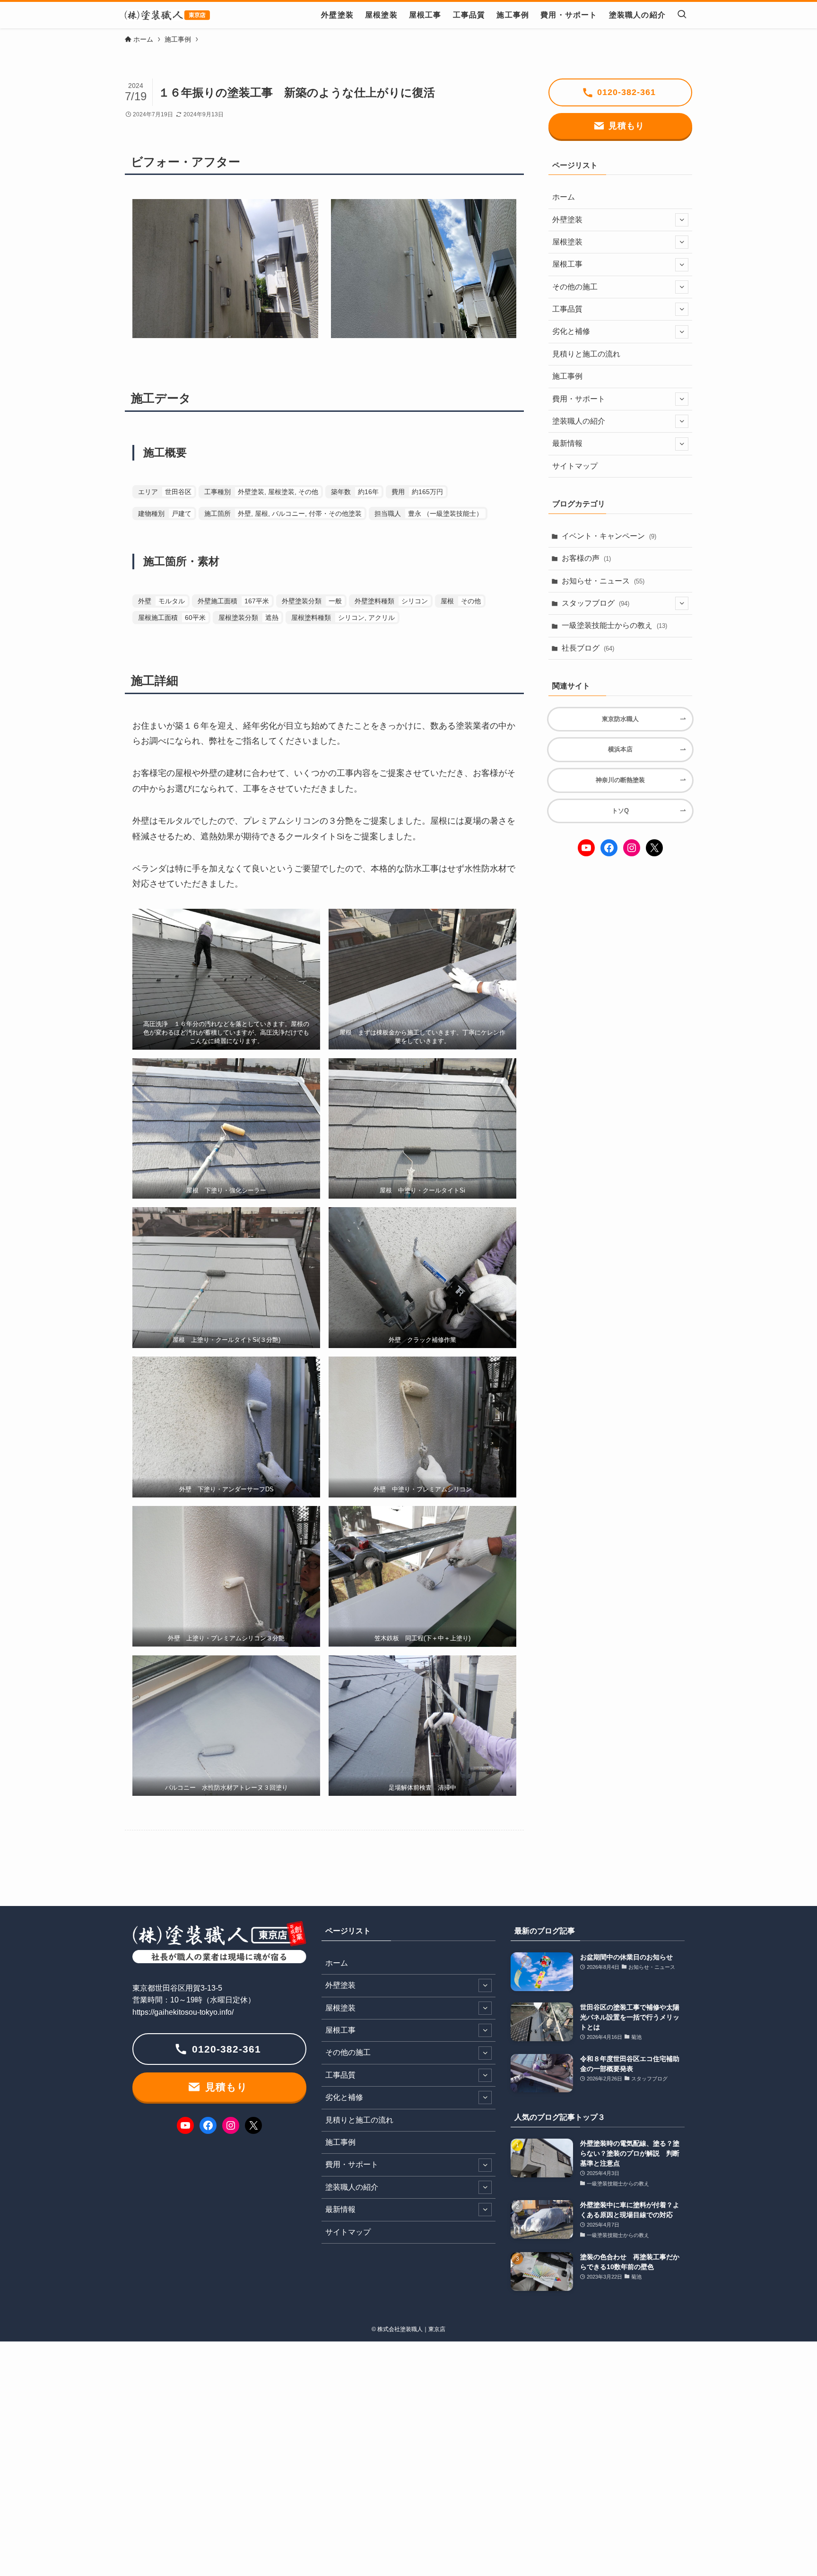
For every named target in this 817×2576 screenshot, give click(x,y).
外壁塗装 (567, 220)
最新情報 (567, 443)
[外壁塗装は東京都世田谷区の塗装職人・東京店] (167, 15)
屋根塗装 (567, 242)
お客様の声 (586, 558)
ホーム (564, 197)
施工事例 (567, 376)
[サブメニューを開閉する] (682, 220)
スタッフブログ (595, 603)
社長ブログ (588, 648)
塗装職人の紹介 (579, 421)
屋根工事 (567, 264)
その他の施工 (575, 287)
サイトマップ (575, 466)
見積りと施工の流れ (586, 354)
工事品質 (567, 309)
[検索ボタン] (682, 15)
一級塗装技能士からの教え (614, 625)
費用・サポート (579, 399)
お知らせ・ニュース (603, 581)
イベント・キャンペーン (609, 536)
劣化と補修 (571, 331)
